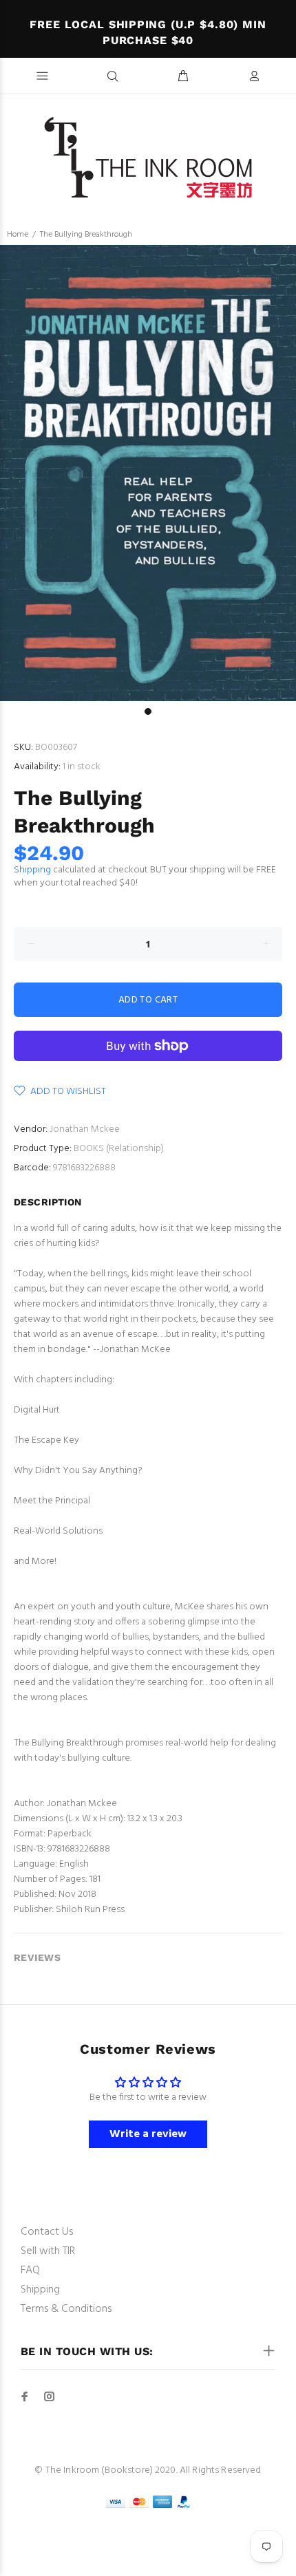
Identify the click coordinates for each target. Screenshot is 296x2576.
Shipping (32, 870)
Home (18, 235)
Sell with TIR (48, 2251)
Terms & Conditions (66, 2309)
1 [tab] (148, 711)
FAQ (30, 2271)
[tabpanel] (148, 473)
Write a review (148, 2134)
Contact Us (47, 2232)
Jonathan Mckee (85, 1129)
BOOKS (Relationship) (119, 1149)
